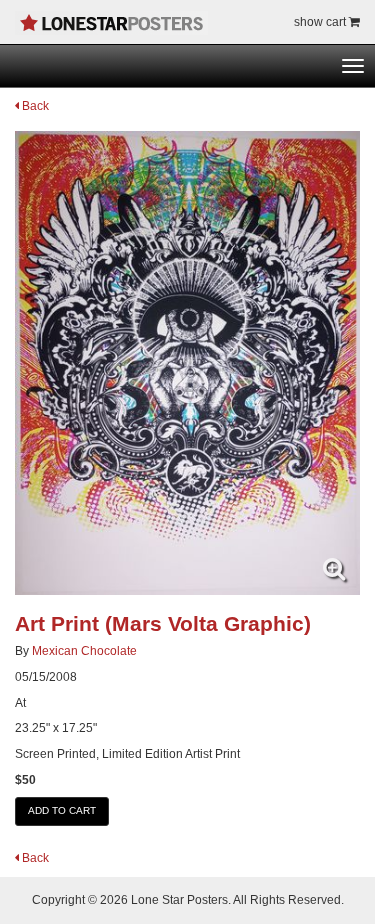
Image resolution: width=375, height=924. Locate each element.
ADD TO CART (62, 810)
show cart (321, 22)
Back (34, 106)
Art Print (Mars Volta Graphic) (163, 623)
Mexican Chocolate (84, 651)
